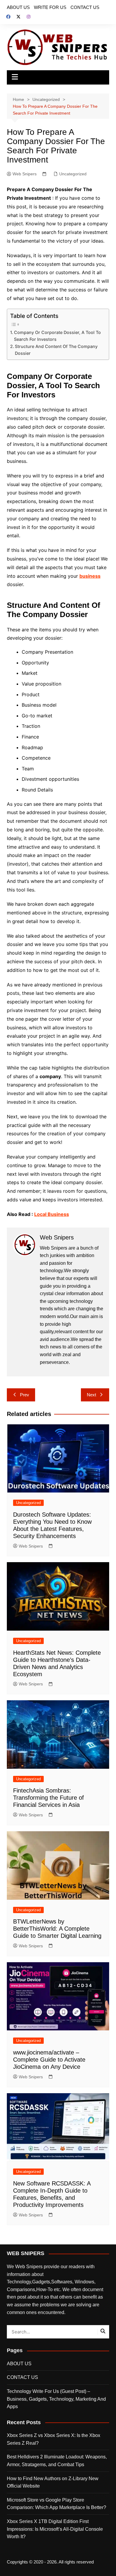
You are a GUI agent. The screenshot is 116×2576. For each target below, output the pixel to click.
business (90, 576)
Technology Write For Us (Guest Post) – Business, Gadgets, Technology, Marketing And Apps (56, 2399)
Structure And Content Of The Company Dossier (56, 350)
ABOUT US (18, 7)
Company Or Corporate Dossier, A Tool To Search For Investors (57, 336)
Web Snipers (25, 174)
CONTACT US (85, 7)
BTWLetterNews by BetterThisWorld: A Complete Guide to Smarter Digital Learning (57, 1929)
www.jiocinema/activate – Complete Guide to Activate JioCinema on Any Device (49, 2060)
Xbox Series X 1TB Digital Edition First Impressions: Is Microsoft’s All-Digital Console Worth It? (55, 2529)
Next (91, 1395)
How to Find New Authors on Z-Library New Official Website (53, 2482)
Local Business (52, 1214)
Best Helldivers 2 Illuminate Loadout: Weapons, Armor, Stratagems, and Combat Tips (57, 2461)
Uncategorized (73, 174)
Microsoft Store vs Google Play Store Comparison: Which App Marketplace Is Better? (57, 2504)
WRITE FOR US (50, 7)
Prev (25, 1395)
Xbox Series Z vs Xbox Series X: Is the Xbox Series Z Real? (54, 2439)
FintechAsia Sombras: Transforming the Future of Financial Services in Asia (48, 1798)
